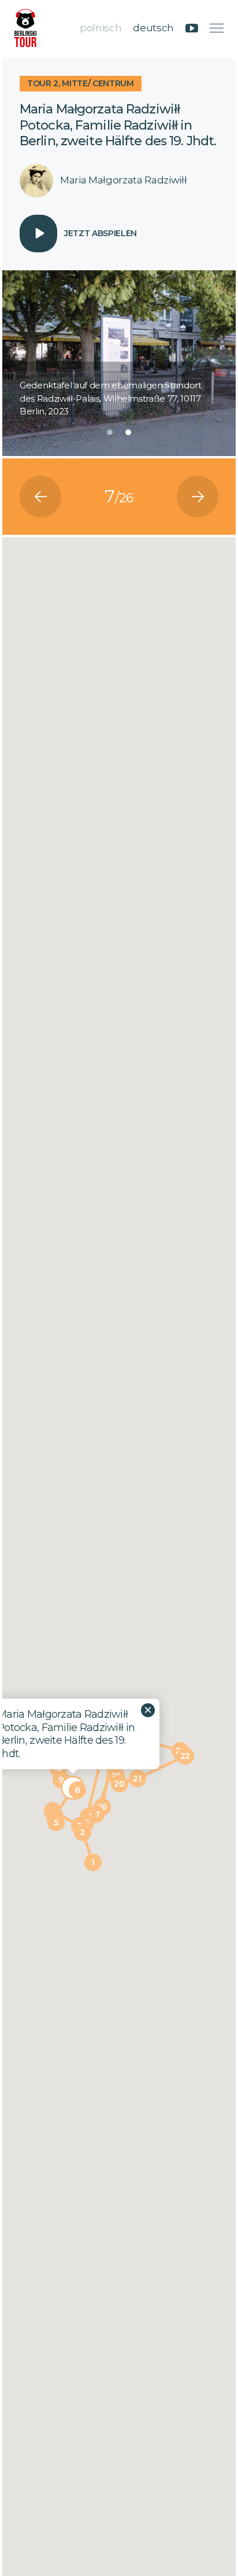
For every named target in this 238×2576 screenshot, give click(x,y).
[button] (110, 432)
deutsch (153, 28)
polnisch (101, 28)
